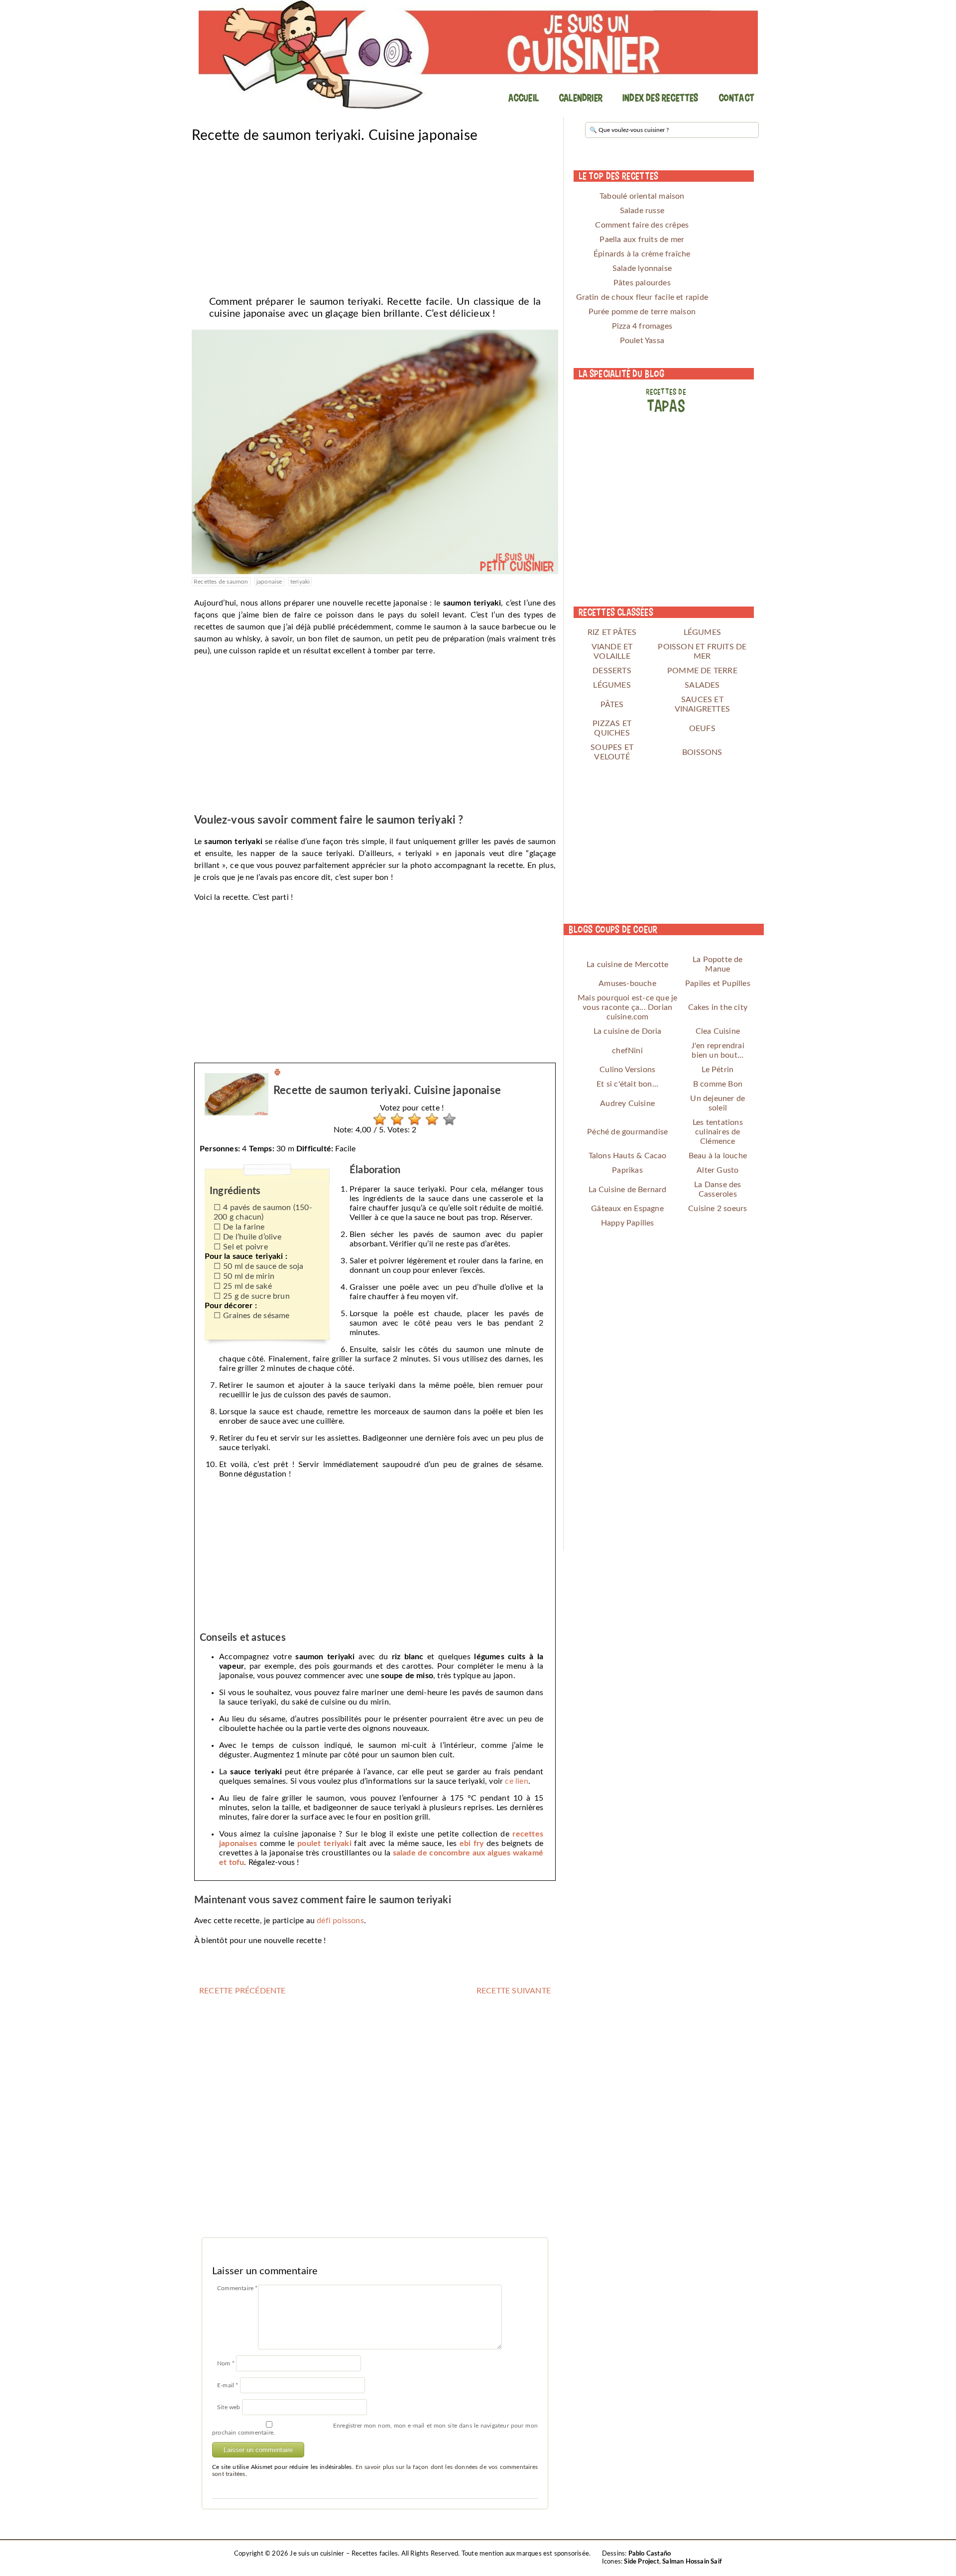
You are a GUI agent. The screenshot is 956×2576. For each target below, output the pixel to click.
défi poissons (340, 1921)
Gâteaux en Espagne (627, 1209)
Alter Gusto (717, 1170)
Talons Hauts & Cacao (628, 1156)
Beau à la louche (718, 1156)
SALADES (702, 685)
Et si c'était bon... (627, 1084)
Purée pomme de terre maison (642, 312)
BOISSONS (702, 752)
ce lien (516, 1781)
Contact (736, 98)
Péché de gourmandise (627, 1132)
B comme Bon (718, 1084)
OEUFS (702, 729)
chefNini (627, 1051)
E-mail (228, 2385)
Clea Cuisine (718, 1031)
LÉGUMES (702, 632)
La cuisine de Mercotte (627, 965)
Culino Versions (627, 1070)
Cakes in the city (718, 1007)
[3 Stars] (412, 1119)
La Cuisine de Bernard (628, 1190)
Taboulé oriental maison (642, 196)
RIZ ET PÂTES (612, 632)
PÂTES (612, 705)
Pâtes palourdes (642, 283)
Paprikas (627, 1170)
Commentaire (238, 2288)
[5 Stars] (447, 1119)
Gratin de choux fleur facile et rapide (642, 297)
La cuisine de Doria (628, 1031)
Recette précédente (242, 1991)
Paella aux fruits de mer (642, 240)
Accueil (524, 98)
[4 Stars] (429, 1119)
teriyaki (300, 582)
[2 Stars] (395, 1119)
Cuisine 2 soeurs (717, 1209)
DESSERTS (612, 671)
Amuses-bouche (627, 983)
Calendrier (581, 98)
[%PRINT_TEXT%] (277, 1074)
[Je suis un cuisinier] (478, 55)
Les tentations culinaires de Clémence (718, 1132)
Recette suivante (514, 1991)
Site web (229, 2407)
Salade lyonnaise (642, 268)
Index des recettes (660, 98)
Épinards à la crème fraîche (642, 254)
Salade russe (642, 211)
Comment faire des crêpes (642, 225)
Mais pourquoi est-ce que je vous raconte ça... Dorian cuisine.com (627, 1007)
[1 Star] (377, 1119)
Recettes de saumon (221, 582)
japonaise (269, 582)
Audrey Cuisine (627, 1104)
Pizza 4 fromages (642, 326)
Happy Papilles (628, 1223)
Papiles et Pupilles (718, 983)
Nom (226, 2363)
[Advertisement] (375, 216)
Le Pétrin (717, 1070)
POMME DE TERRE (702, 671)
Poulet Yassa (642, 341)
